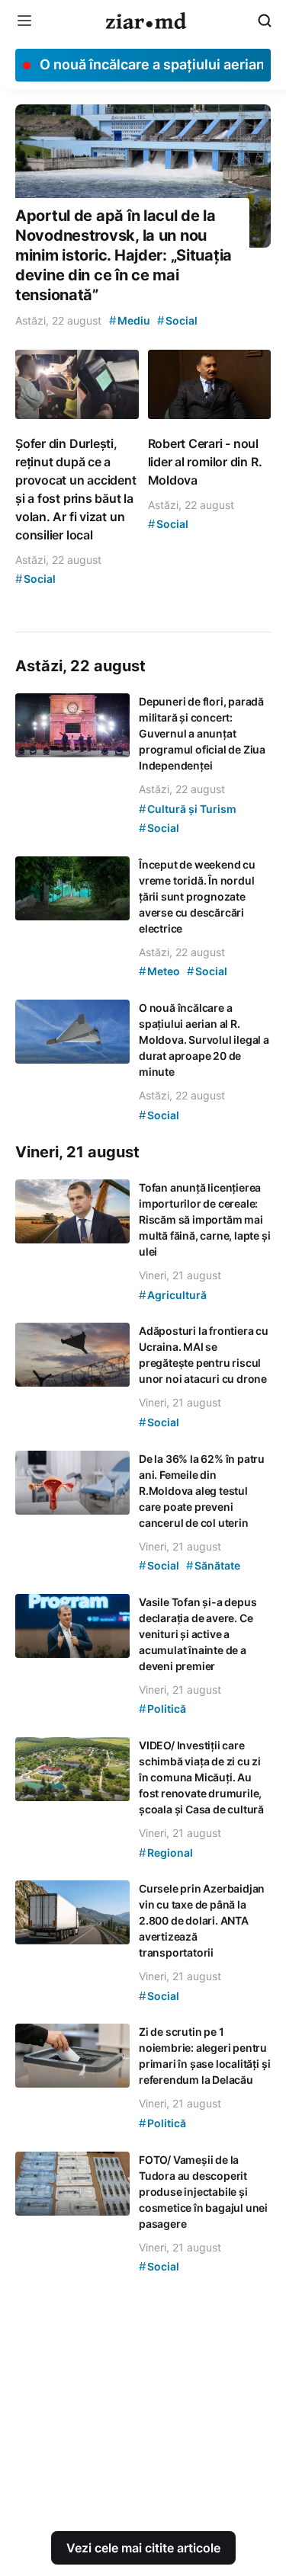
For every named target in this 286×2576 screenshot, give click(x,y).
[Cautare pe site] (265, 21)
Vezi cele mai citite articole (143, 2548)
